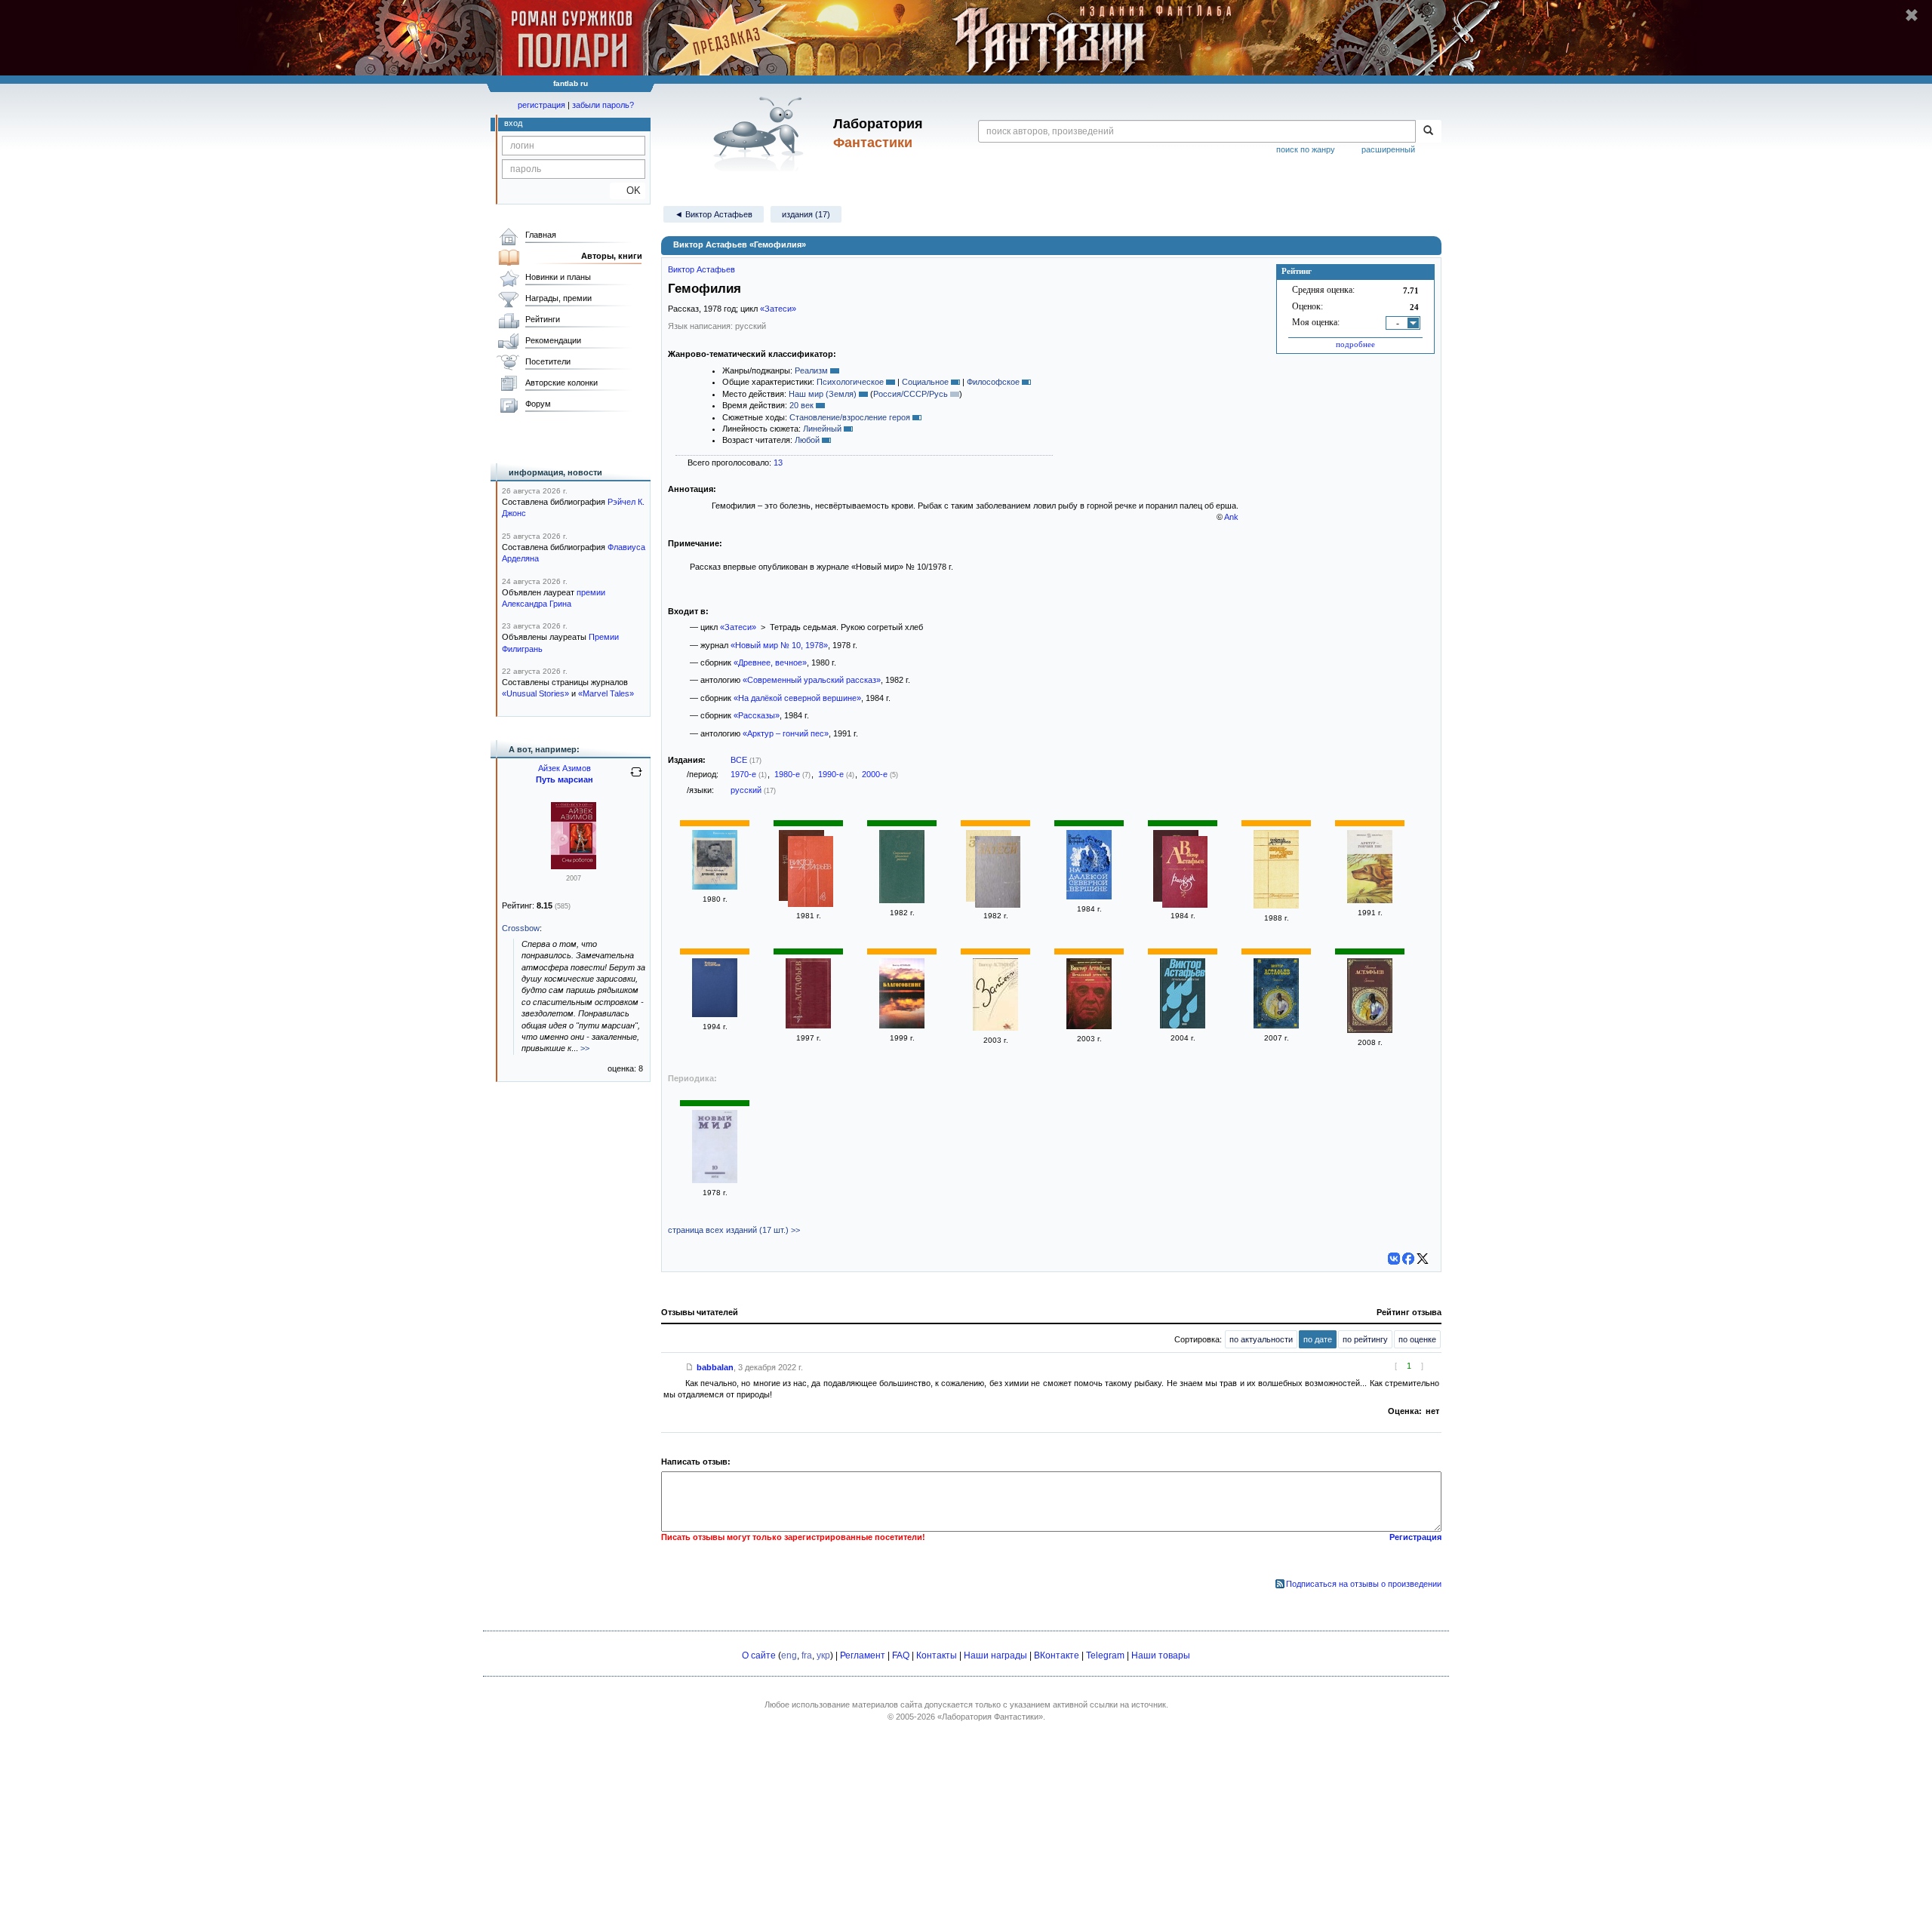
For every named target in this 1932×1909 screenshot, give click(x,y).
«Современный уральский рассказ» (812, 680)
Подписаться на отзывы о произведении (1364, 1584)
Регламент (863, 1655)
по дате (1318, 1339)
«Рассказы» (757, 715)
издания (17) (806, 214)
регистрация (541, 105)
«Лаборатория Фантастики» (990, 1717)
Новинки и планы (558, 277)
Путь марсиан (565, 779)
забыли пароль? (603, 105)
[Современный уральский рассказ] (902, 900)
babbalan (715, 1367)
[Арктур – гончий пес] (1370, 900)
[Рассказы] (1185, 873)
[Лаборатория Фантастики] (761, 134)
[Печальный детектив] (1089, 1026)
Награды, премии (558, 298)
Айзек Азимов (565, 768)
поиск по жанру (1306, 149)
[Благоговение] (902, 1025)
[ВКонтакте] (1394, 1259)
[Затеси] (998, 873)
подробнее (1355, 344)
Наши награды (995, 1655)
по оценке (1417, 1339)
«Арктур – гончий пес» (786, 733)
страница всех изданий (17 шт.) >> (734, 1230)
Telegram (1105, 1655)
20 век (801, 405)
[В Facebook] (1408, 1259)
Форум (538, 404)
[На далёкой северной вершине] (1089, 896)
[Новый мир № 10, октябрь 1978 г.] (715, 1180)
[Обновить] (636, 778)
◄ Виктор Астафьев (714, 214)
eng (789, 1655)
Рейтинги (543, 319)
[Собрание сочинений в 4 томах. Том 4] (811, 873)
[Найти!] (1428, 131)
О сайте (759, 1655)
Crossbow (521, 928)
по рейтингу (1365, 1339)
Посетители (548, 361)
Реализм (811, 370)
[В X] (1423, 1259)
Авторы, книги (612, 256)
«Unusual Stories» (535, 693)
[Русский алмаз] (715, 1014)
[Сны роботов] (574, 866)
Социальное (925, 382)
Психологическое (850, 382)
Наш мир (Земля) (823, 394)
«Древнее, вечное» (770, 662)
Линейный (822, 429)
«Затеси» (778, 309)
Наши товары (1161, 1655)
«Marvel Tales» (606, 693)
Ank (1231, 517)
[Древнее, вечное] (715, 887)
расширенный (1388, 149)
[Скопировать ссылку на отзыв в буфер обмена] (690, 1367)
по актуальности (1261, 1339)
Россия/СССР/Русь (911, 394)
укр (823, 1655)
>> (585, 1048)
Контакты (937, 1655)
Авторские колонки (561, 383)
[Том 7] (808, 1025)
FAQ (901, 1655)
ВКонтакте (1057, 1655)
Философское (993, 382)
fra (807, 1655)
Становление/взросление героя (850, 417)
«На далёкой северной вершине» (797, 698)
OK (628, 191)
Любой (807, 440)
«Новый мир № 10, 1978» (779, 645)
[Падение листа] (1276, 905)
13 (778, 463)
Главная (541, 235)
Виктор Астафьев (701, 269)
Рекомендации (553, 340)
